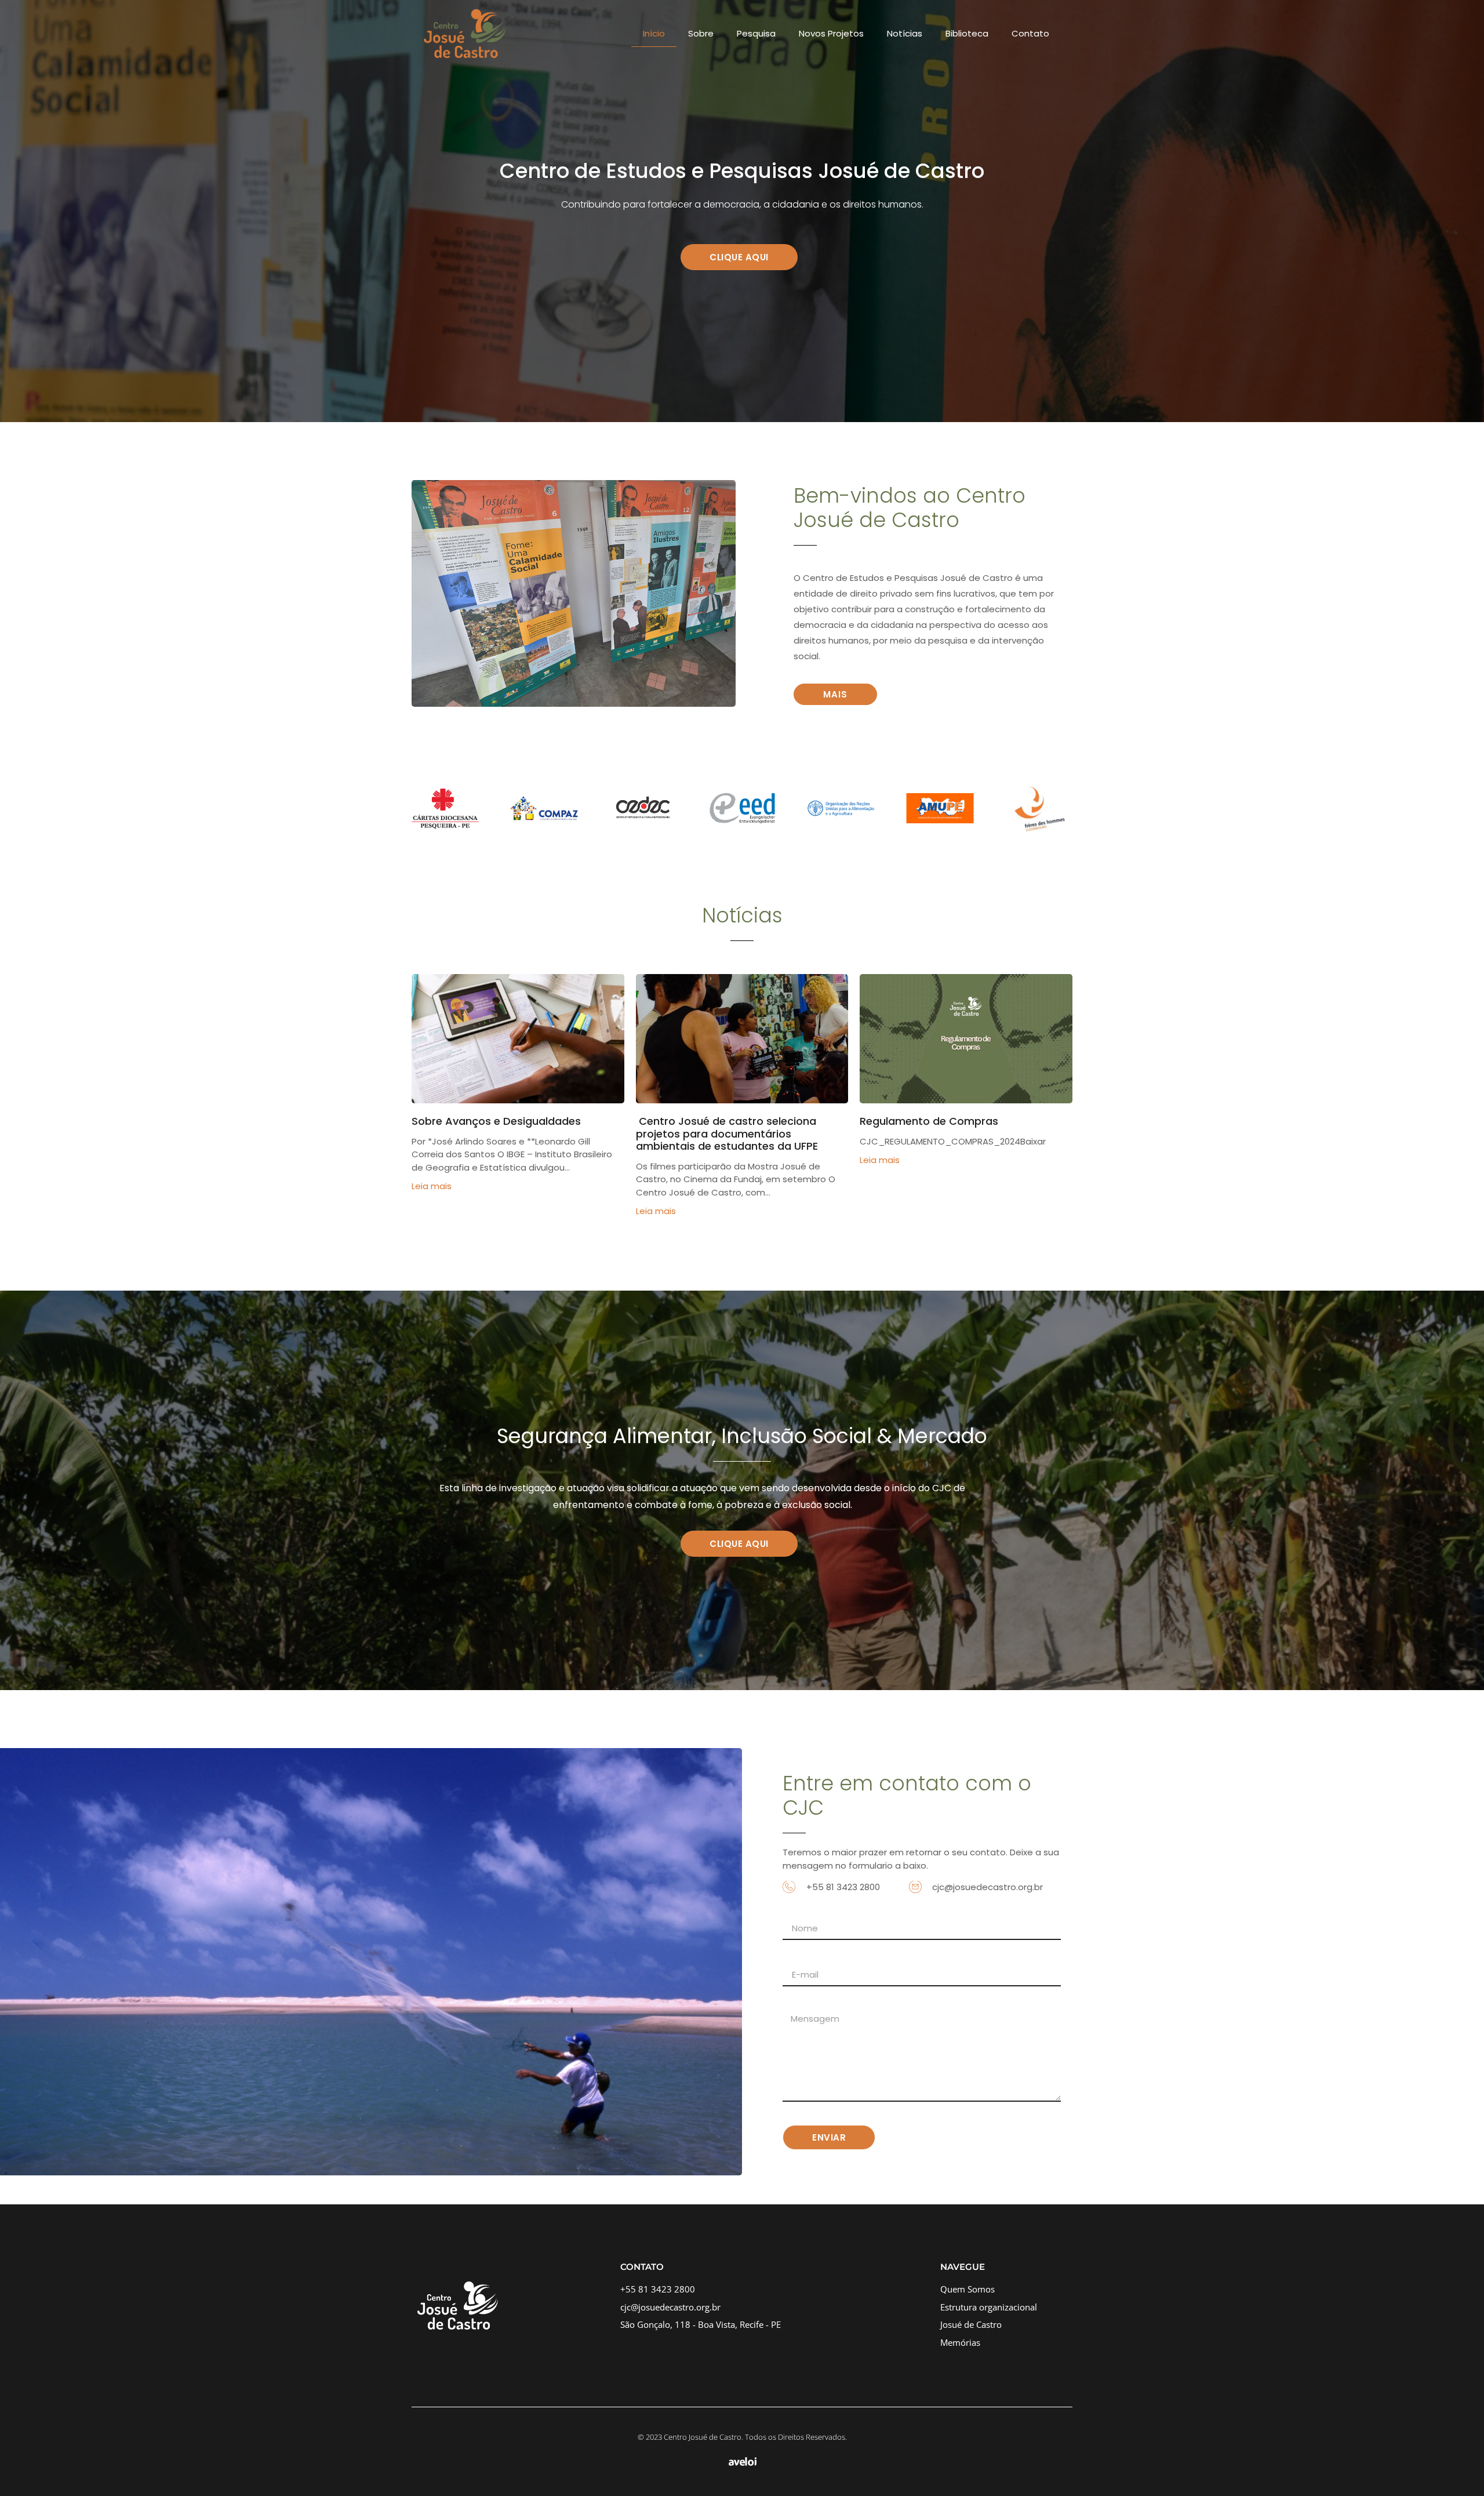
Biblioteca (967, 33)
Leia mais (432, 1186)
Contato (1030, 33)
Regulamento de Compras (929, 1121)
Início (654, 33)
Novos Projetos (831, 33)
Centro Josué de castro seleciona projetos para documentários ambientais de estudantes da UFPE (727, 1133)
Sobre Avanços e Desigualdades (496, 1121)
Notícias (905, 33)
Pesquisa (756, 33)
